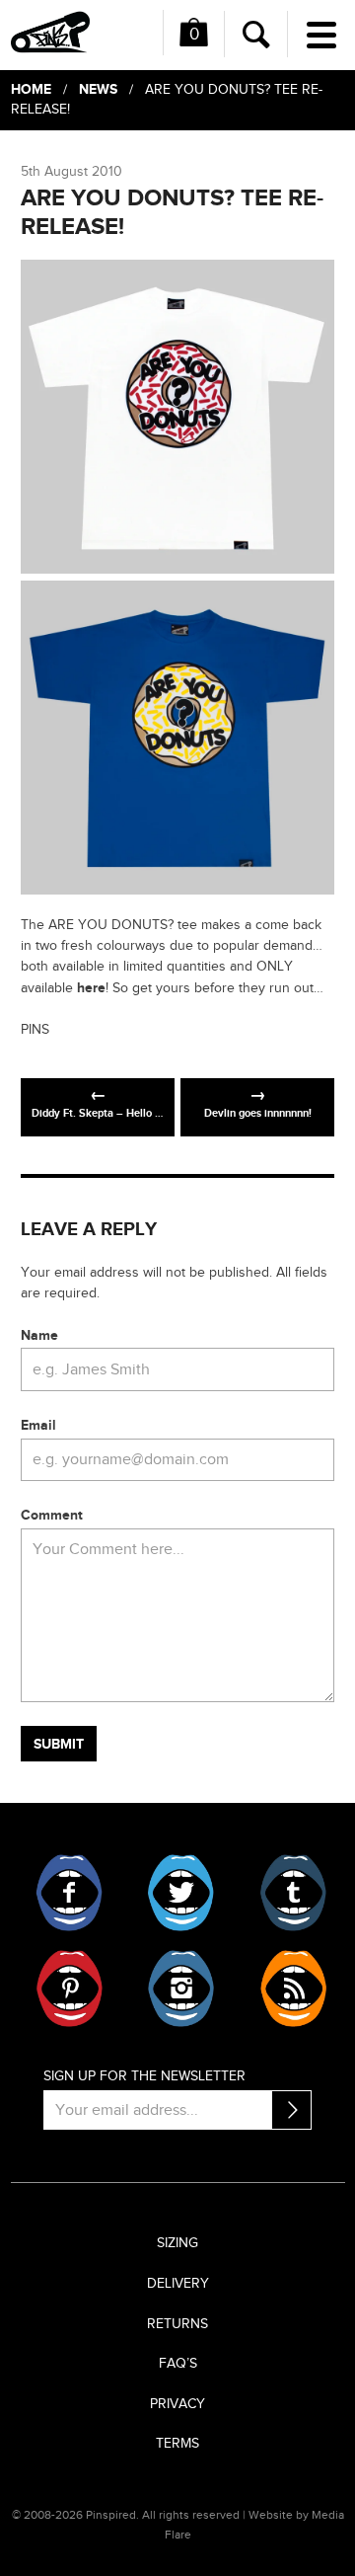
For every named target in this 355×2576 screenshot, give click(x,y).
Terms (177, 2444)
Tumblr (292, 1893)
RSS (292, 1989)
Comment (52, 1515)
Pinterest (70, 1989)
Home (31, 89)
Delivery (178, 2284)
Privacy (177, 2404)
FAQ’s (178, 2364)
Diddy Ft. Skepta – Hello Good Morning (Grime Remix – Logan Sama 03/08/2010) (103, 1113)
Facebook (70, 1893)
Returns (177, 2324)
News (98, 89)
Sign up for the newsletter (144, 2076)
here (91, 988)
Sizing (177, 2243)
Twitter (181, 1893)
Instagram (181, 1989)
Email (38, 1425)
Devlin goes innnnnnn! (258, 1113)
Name (39, 1335)
